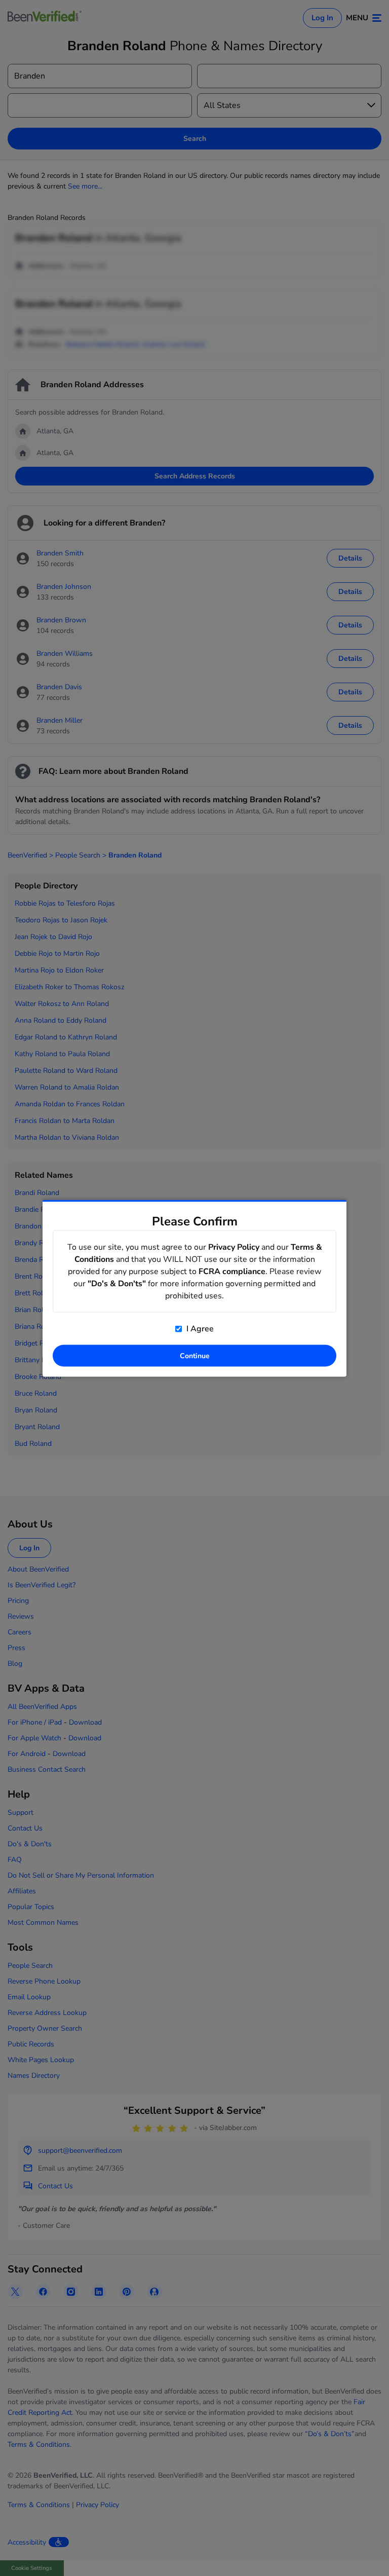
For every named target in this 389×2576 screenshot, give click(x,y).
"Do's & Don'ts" (117, 1283)
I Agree (199, 1328)
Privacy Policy (234, 1247)
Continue (195, 1355)
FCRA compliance (232, 1271)
